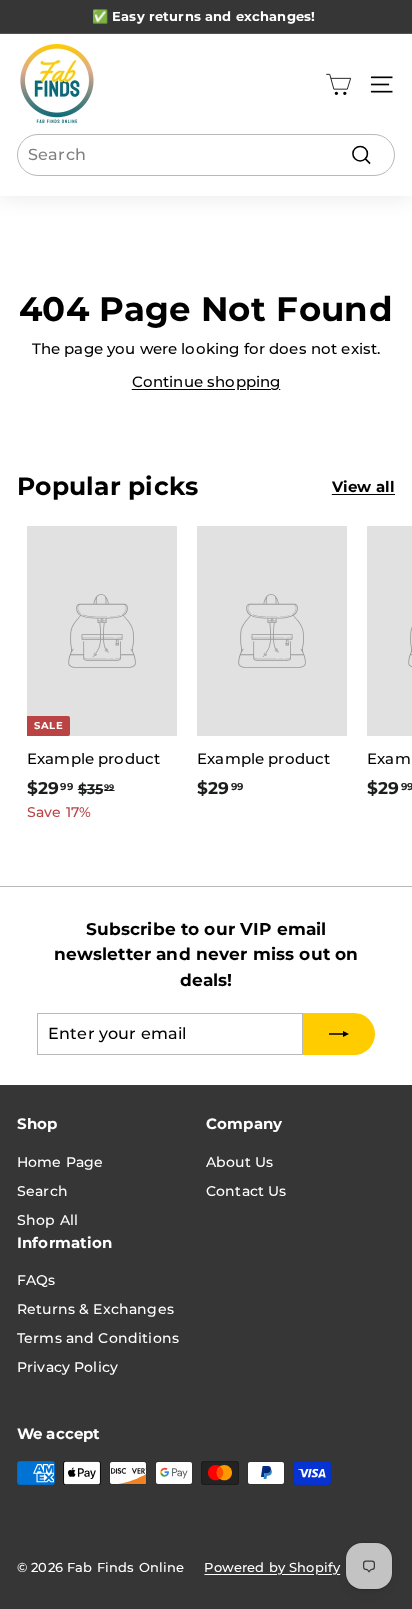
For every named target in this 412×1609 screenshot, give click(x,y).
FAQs (36, 1280)
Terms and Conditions (98, 1338)
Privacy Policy (67, 1367)
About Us (239, 1162)
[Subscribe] (339, 1034)
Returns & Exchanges (95, 1309)
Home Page (60, 1162)
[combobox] (206, 155)
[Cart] (338, 84)
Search (42, 1191)
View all (363, 486)
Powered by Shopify (272, 1567)
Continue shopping (206, 381)
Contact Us (246, 1191)
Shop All (47, 1220)
